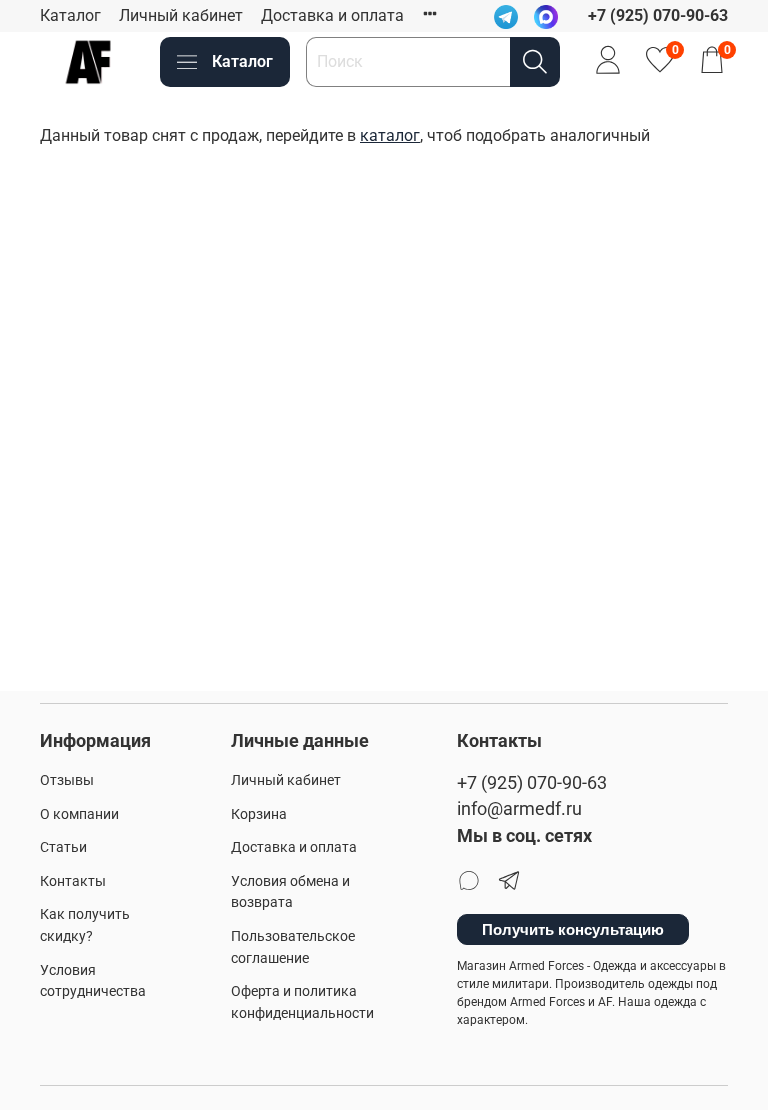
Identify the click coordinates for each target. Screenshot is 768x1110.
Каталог (70, 15)
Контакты (73, 881)
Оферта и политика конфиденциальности (302, 1002)
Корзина (259, 814)
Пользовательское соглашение (293, 947)
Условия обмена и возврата (290, 892)
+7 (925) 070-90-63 (532, 783)
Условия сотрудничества (93, 981)
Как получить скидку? (85, 925)
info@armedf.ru (519, 809)
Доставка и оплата (332, 15)
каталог (390, 135)
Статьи (63, 847)
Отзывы (67, 780)
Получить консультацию (573, 929)
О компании (79, 814)
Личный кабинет (181, 15)
